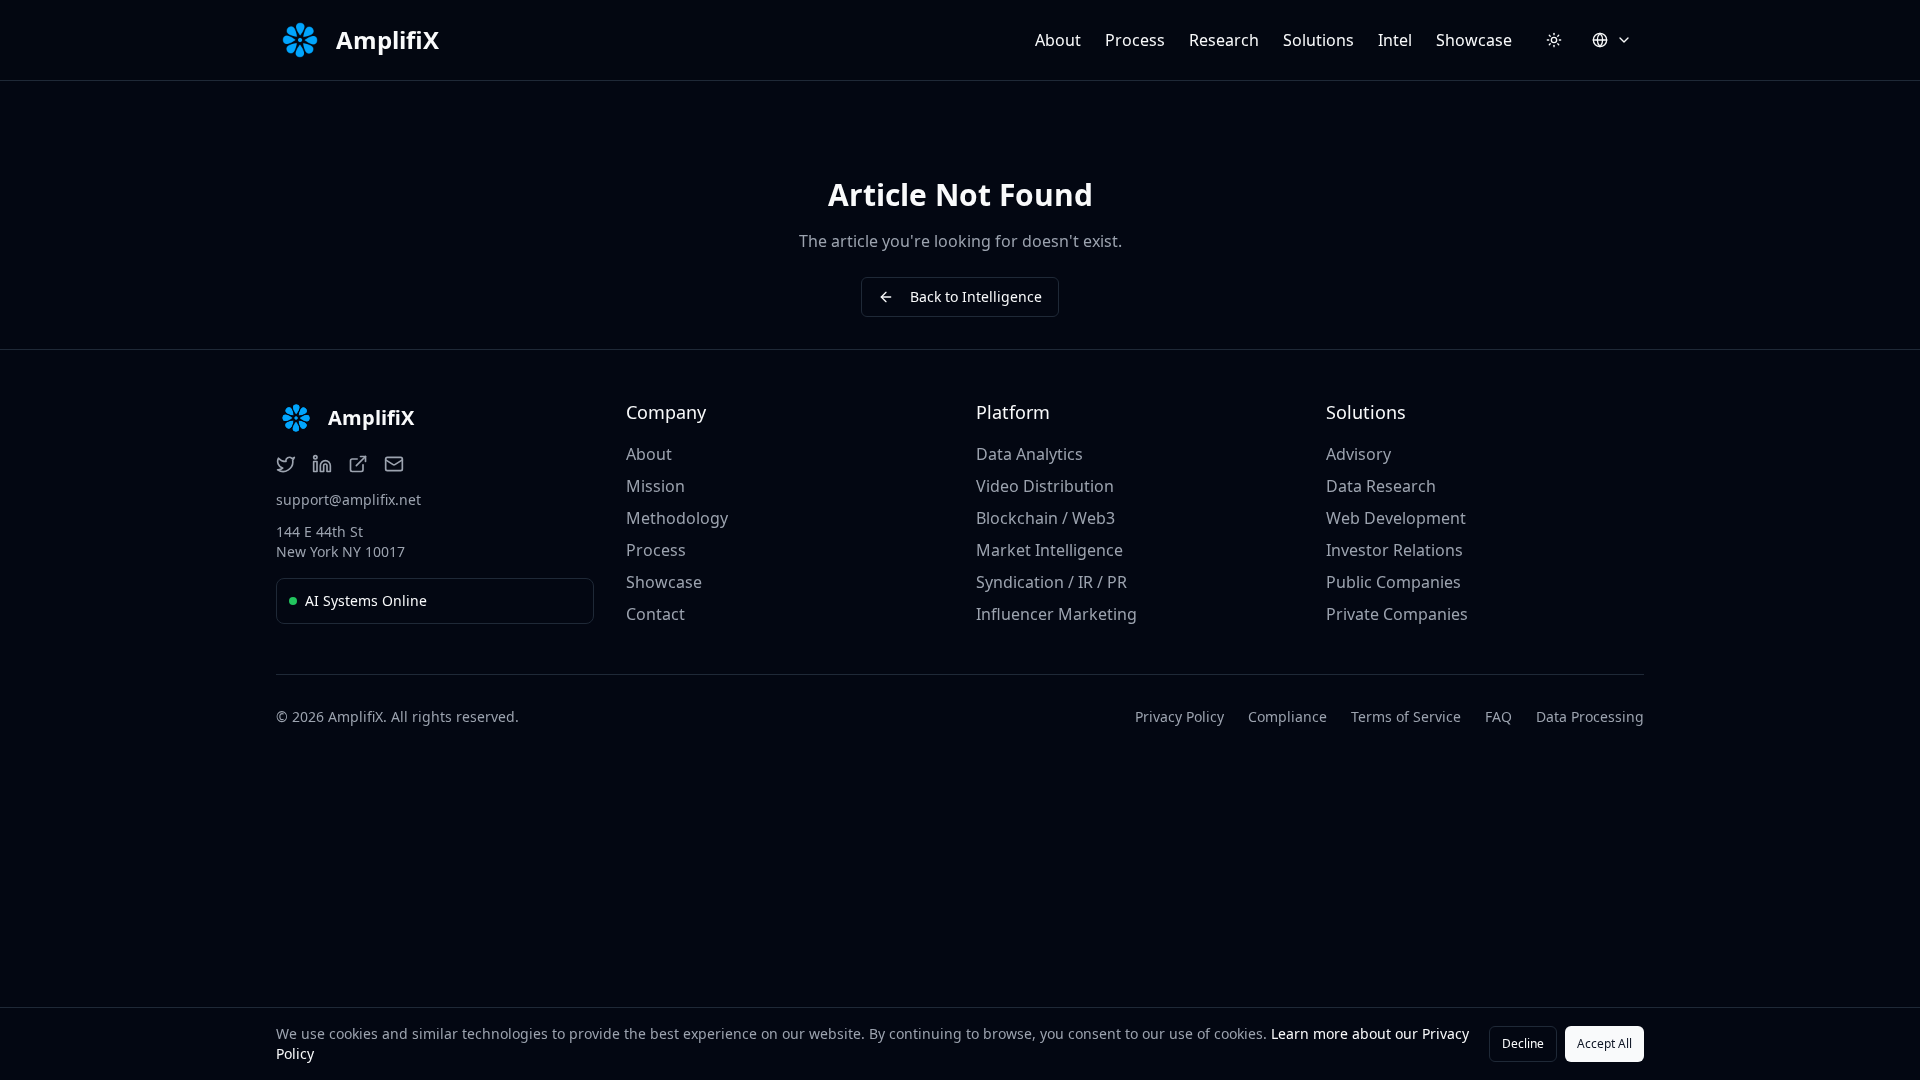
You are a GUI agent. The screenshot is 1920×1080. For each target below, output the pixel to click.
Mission (655, 486)
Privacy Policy (1179, 716)
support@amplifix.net (348, 499)
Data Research (1381, 486)
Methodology (677, 518)
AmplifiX (387, 40)
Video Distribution (1045, 486)
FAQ (1498, 716)
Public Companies (1393, 582)
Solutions (1318, 40)
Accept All (1604, 1043)
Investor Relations (1394, 550)
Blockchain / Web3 (1045, 518)
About (1058, 40)
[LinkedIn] (322, 464)
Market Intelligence (1049, 550)
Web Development (1396, 518)
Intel (1395, 40)
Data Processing (1590, 716)
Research (1224, 40)
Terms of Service (1406, 716)
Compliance (1287, 716)
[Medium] (358, 464)
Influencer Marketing (1056, 614)
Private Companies (1397, 614)
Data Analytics (1029, 454)
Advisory (1358, 454)
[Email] (394, 464)
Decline (1523, 1043)
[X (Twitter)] (286, 464)
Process (1135, 40)
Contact (655, 614)
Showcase (1474, 40)
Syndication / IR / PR (1051, 582)
